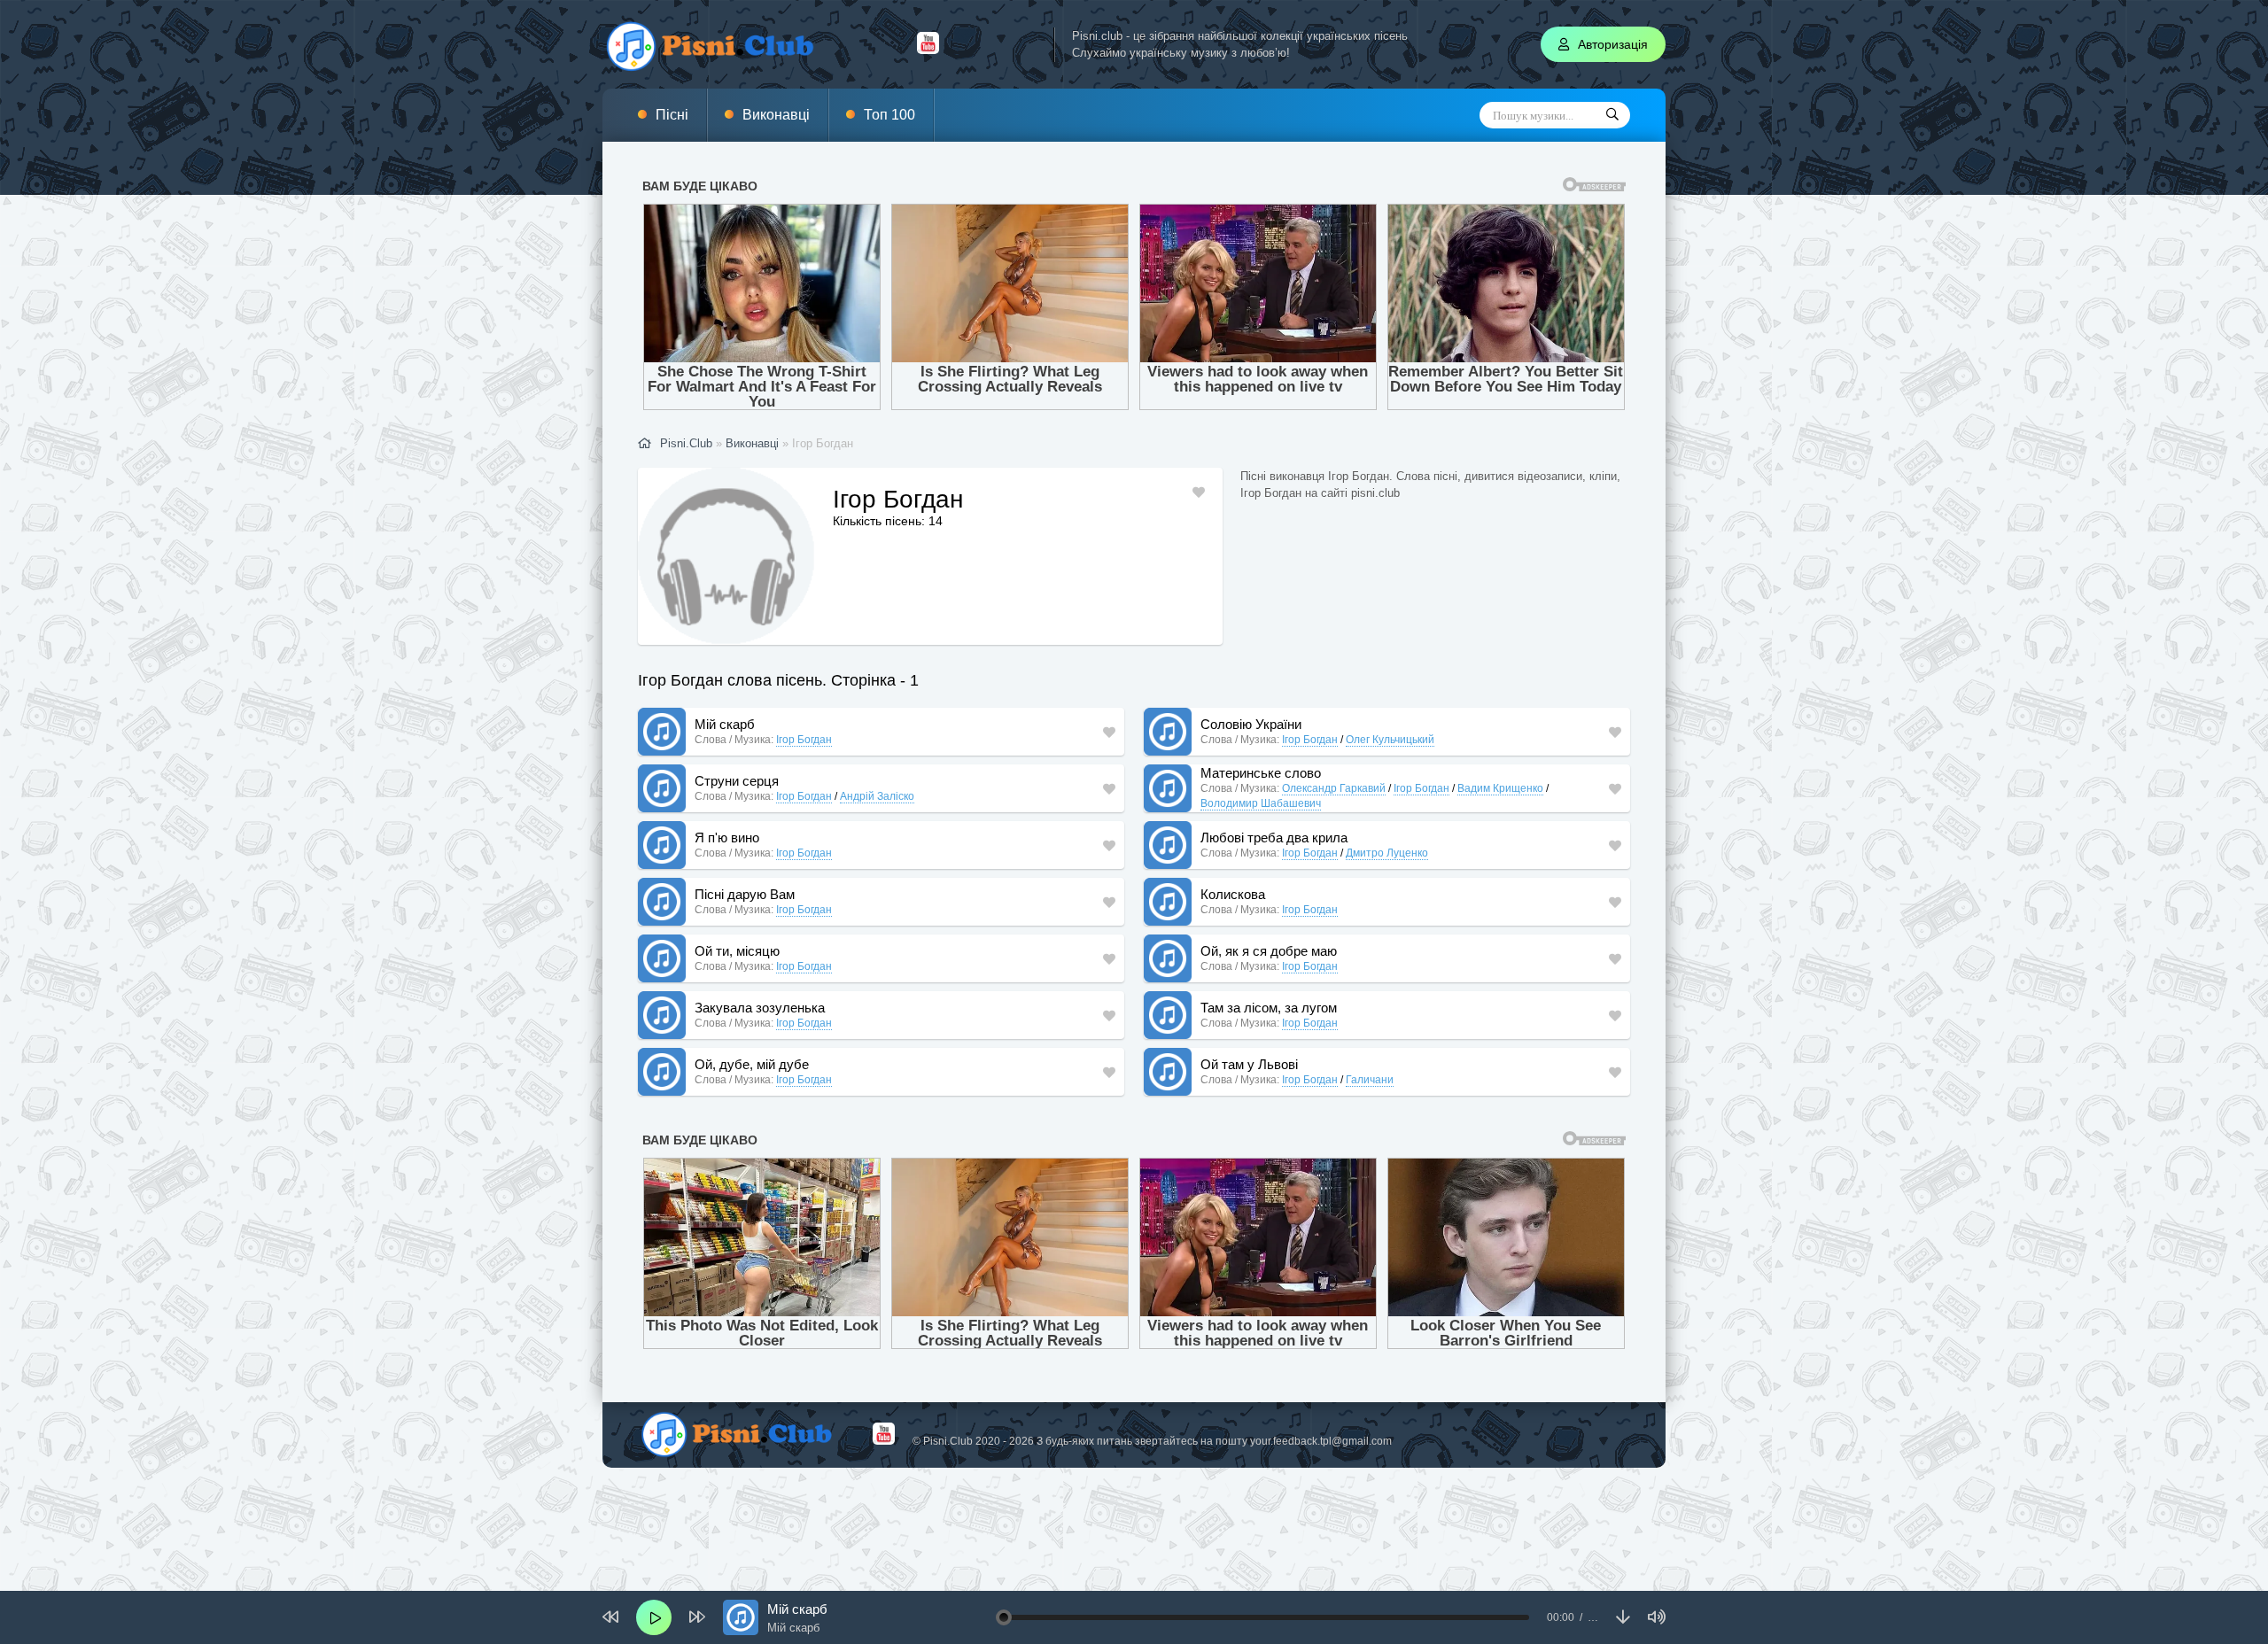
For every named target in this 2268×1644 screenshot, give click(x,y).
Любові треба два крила (1274, 838)
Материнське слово (1261, 773)
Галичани (1370, 1080)
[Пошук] (1612, 115)
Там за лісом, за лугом (1269, 1008)
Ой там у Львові (1249, 1064)
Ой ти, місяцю (737, 951)
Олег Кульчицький (1390, 740)
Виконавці (776, 115)
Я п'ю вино (727, 838)
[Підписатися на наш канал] (928, 50)
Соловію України (1251, 724)
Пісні (672, 115)
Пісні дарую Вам (745, 894)
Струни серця (737, 781)
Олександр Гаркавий (1334, 788)
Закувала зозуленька (760, 1008)
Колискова (1233, 894)
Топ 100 (889, 115)
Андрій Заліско (877, 796)
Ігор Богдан (804, 740)
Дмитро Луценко (1387, 853)
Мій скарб (725, 724)
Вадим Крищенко (1500, 788)
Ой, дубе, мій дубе (752, 1064)
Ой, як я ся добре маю (1269, 951)
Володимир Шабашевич (1261, 803)
